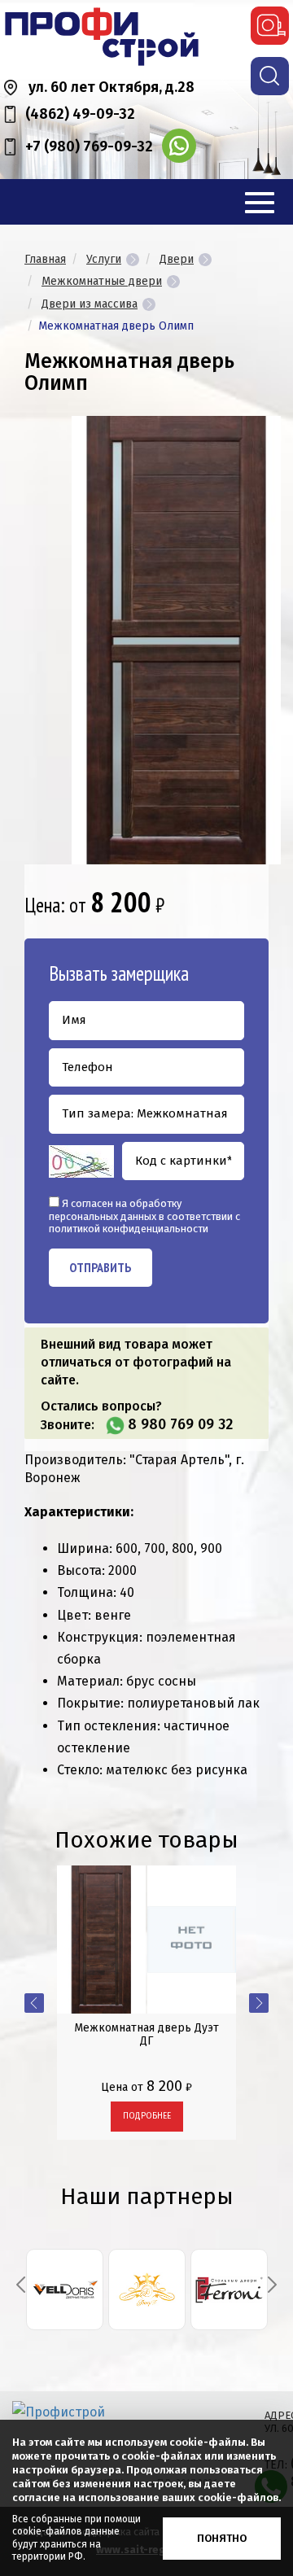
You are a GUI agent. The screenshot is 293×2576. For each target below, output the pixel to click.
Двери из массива (90, 304)
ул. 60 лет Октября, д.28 (112, 87)
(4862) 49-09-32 (80, 114)
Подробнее (147, 2116)
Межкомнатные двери (102, 281)
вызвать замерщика (270, 26)
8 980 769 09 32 (180, 1424)
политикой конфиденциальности (129, 1229)
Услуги (104, 259)
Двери (177, 259)
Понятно (222, 2538)
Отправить (101, 1267)
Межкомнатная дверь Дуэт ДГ (146, 2034)
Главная (45, 259)
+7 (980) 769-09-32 (89, 147)
